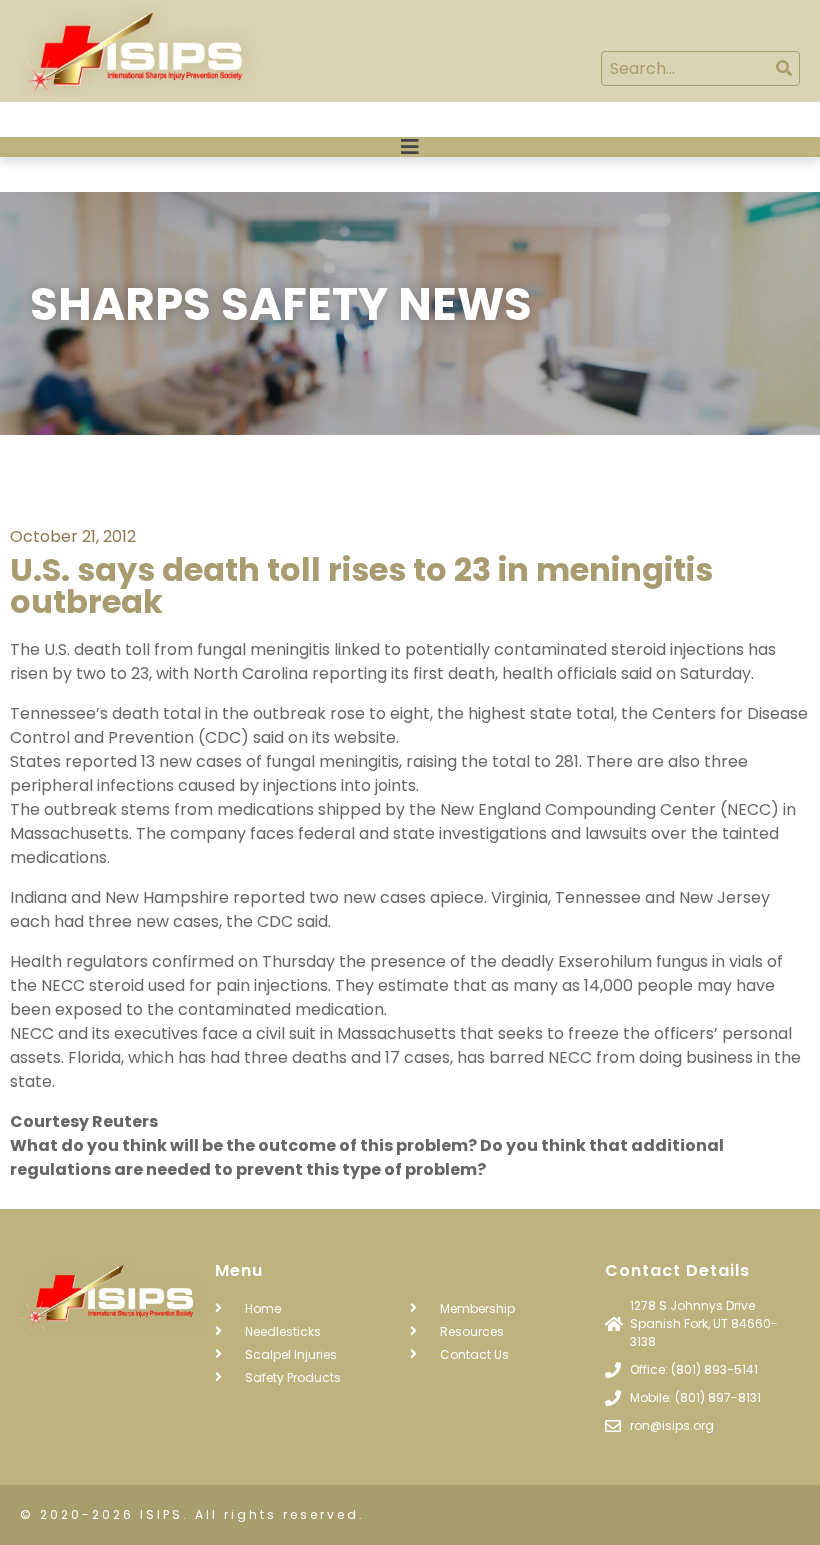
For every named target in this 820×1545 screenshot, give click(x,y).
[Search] (783, 68)
